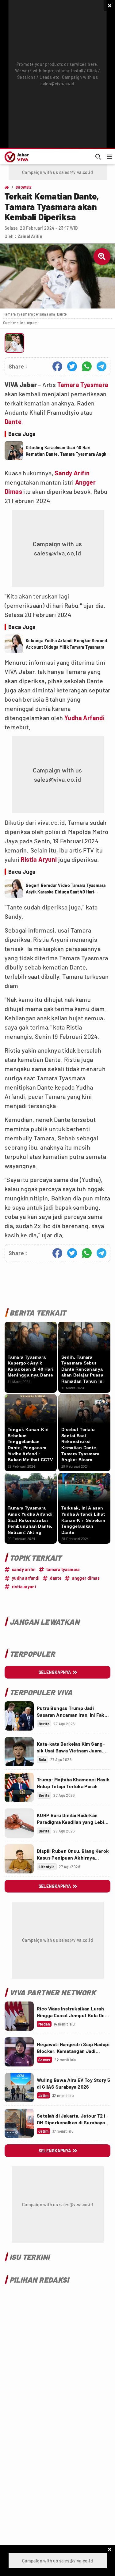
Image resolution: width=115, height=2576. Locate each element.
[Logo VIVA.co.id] (16, 157)
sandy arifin (24, 1569)
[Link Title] (19, 1716)
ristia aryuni (24, 1587)
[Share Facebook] (57, 366)
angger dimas (86, 1578)
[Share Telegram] (102, 366)
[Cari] (98, 157)
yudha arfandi (26, 1578)
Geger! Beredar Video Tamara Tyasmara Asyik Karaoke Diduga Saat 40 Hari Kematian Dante (66, 889)
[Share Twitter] (72, 366)
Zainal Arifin (30, 236)
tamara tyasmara (63, 1569)
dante (56, 1578)
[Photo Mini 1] (14, 343)
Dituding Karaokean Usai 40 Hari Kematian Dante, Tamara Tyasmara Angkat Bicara (68, 451)
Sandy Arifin (72, 473)
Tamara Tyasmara (83, 385)
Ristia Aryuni (39, 859)
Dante (13, 421)
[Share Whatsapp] (87, 366)
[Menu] (109, 157)
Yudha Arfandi (84, 718)
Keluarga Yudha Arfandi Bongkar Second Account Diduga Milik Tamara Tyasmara (67, 644)
